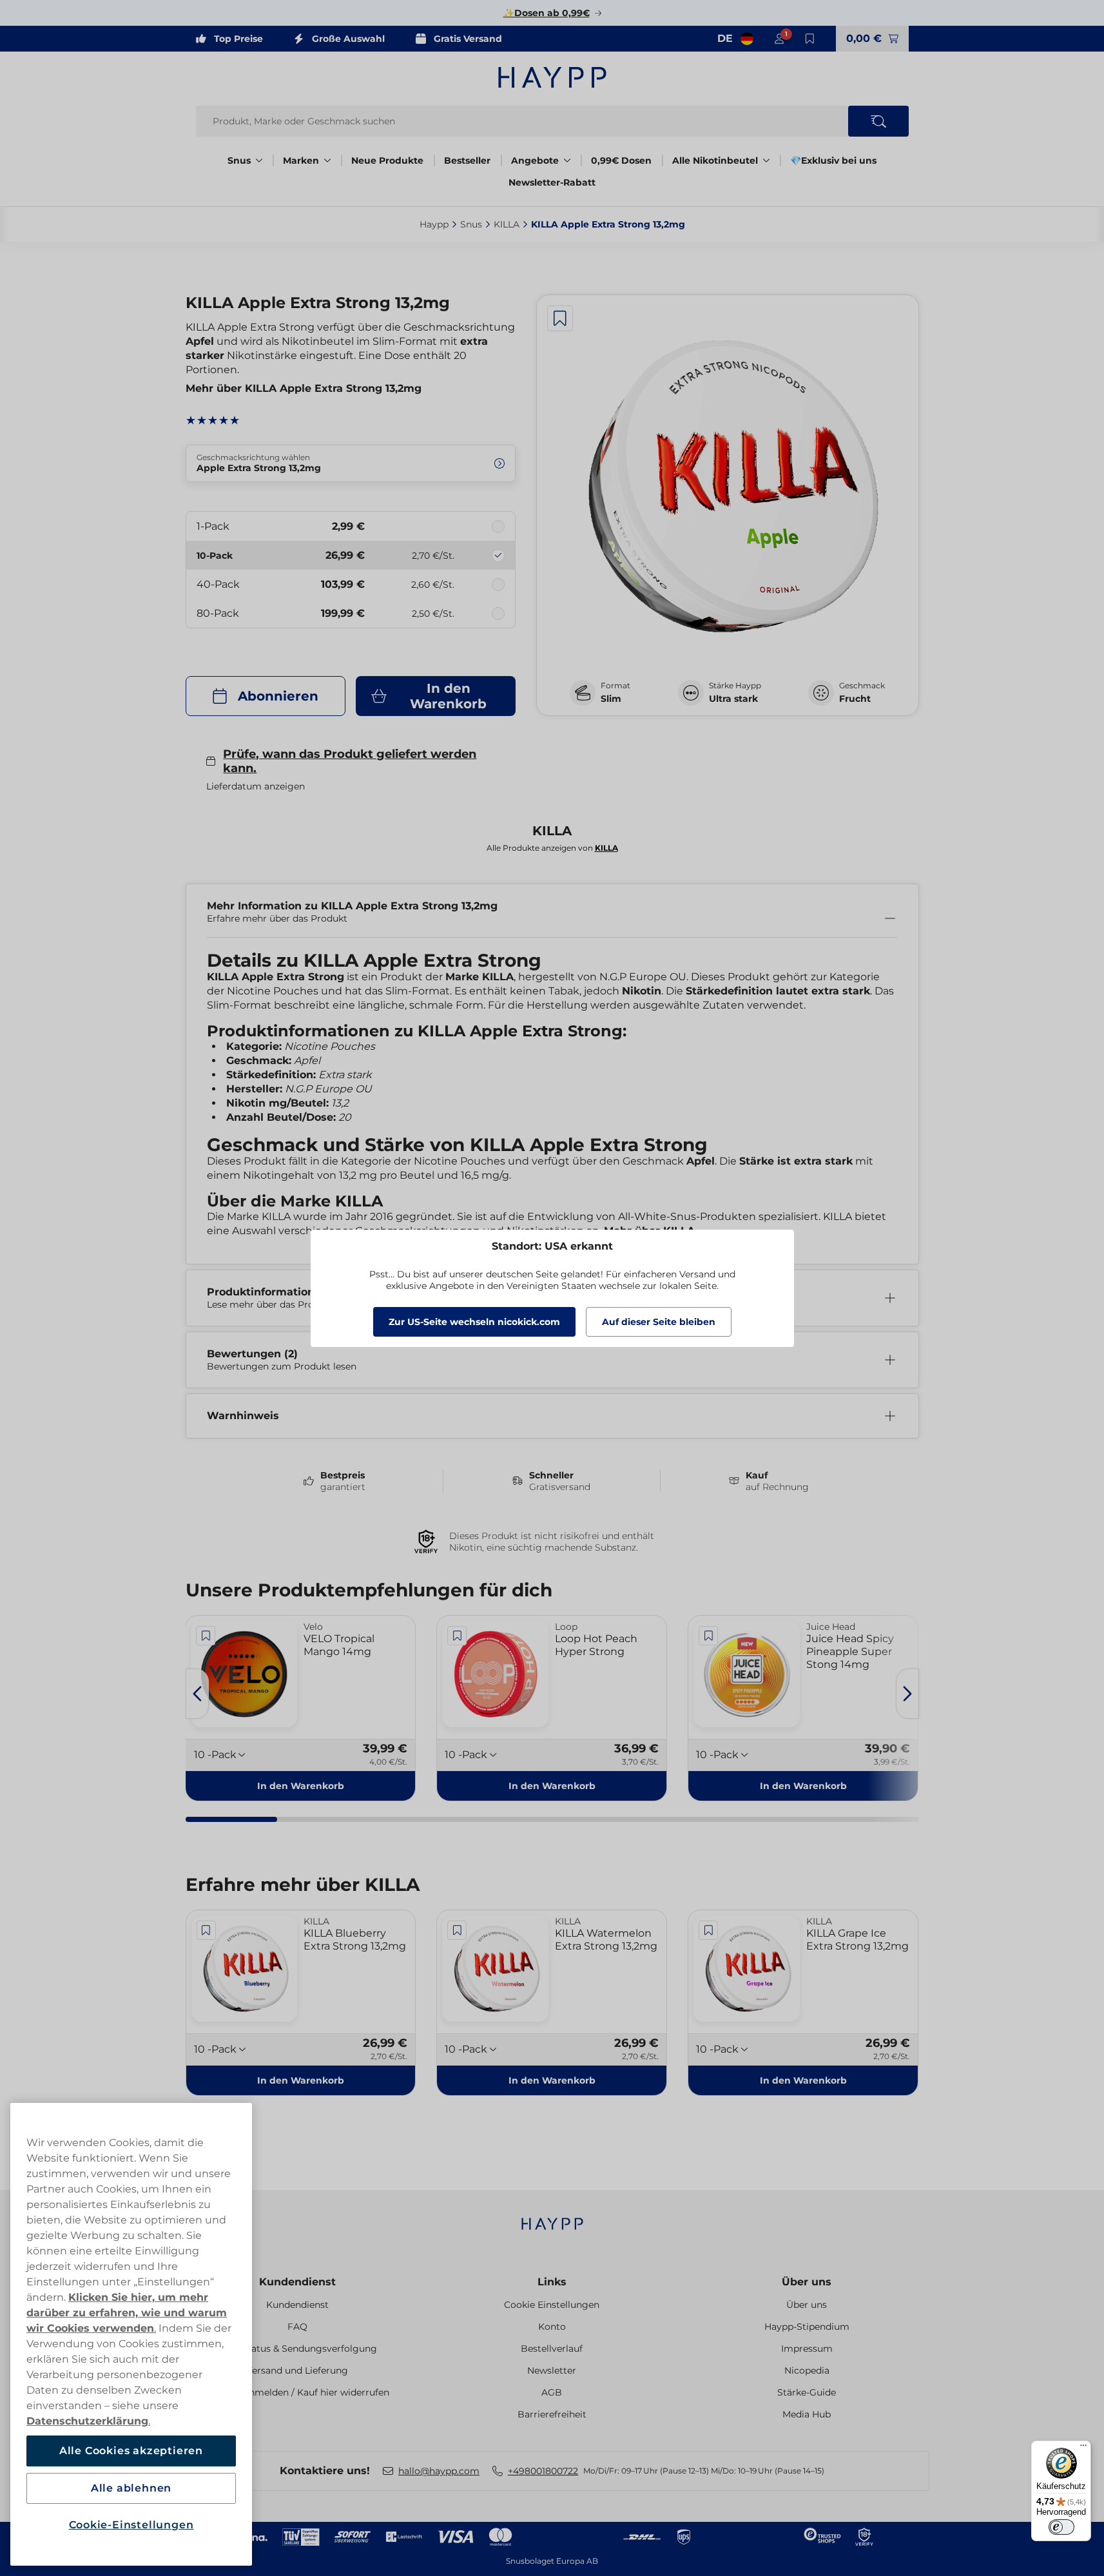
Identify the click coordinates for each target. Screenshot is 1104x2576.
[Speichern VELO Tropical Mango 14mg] (206, 1636)
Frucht (855, 699)
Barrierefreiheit (552, 2414)
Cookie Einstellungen (552, 2305)
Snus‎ (471, 224)
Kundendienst (297, 2282)
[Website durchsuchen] (878, 121)
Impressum (807, 2348)
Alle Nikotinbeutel (715, 160)
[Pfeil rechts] (907, 1694)
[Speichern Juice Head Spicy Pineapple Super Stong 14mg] (708, 1636)
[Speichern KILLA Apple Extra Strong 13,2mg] (560, 318)
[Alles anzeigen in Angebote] (567, 160)
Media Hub (807, 2414)
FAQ (297, 2327)
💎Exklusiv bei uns (833, 160)
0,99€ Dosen (621, 160)
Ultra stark (733, 699)
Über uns (807, 2282)
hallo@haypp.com (439, 2471)
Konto (552, 2327)
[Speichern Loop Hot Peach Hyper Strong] (457, 1636)
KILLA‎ (507, 224)
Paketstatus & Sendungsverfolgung (297, 2348)
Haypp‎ (434, 224)
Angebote (535, 160)
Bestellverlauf (552, 2348)
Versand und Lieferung (297, 2370)
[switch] (1061, 2527)
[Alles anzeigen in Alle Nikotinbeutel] (766, 160)
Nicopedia (807, 2370)
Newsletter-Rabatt (552, 182)
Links (552, 2282)
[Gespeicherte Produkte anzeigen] (810, 39)
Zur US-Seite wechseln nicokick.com (474, 1322)
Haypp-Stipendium (807, 2327)
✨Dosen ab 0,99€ (547, 13)
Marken (301, 160)
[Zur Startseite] (552, 77)
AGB (552, 2392)
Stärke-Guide (807, 2392)
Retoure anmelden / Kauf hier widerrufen (297, 2392)
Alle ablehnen (131, 2488)
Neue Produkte (387, 160)
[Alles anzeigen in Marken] (327, 160)
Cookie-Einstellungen (131, 2525)
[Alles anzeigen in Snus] (259, 160)
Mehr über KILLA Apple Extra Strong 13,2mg (304, 388)
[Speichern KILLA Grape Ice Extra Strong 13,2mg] (708, 1930)
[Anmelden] (779, 39)
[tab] (231, 1819)
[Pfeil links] (197, 1694)
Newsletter (552, 2370)
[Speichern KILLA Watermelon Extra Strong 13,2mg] (457, 1930)
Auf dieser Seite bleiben (659, 1322)
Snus (239, 160)
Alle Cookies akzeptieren (131, 2451)
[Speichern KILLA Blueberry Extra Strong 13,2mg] (206, 1930)
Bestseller (467, 160)
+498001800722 (543, 2471)
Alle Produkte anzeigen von (552, 848)
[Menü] (1083, 2448)
